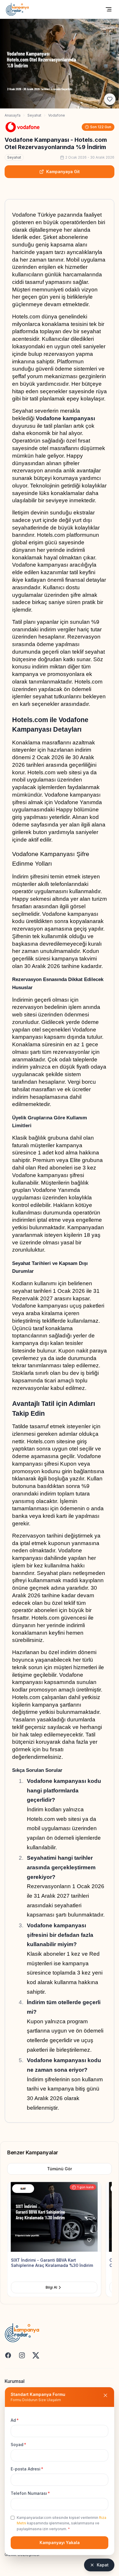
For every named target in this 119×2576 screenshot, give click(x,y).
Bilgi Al (55, 2287)
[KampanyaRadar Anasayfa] (17, 9)
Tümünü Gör (59, 2169)
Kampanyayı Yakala (60, 2543)
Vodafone (57, 115)
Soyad (18, 2444)
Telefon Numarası (30, 2493)
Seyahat (34, 115)
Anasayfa (13, 115)
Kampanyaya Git (63, 172)
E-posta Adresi (27, 2469)
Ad (15, 2420)
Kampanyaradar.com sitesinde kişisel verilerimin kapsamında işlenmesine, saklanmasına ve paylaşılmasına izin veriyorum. (62, 2523)
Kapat (103, 2565)
